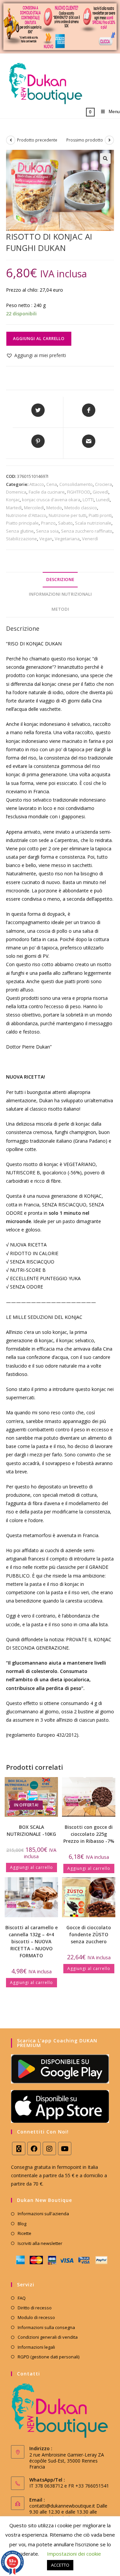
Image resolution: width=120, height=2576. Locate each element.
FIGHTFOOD (79, 492)
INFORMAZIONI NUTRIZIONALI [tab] (60, 594)
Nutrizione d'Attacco (26, 515)
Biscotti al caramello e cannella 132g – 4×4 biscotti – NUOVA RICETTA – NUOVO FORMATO (31, 1941)
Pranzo (48, 523)
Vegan (46, 539)
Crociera (103, 484)
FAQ (22, 2298)
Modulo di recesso (36, 2317)
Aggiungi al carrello (39, 339)
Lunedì (103, 500)
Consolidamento (76, 484)
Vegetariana (67, 539)
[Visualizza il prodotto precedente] (11, 140)
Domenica (16, 492)
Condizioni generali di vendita (48, 2337)
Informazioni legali (36, 2347)
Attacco (37, 484)
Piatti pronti (100, 515)
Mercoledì (34, 508)
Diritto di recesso (35, 2308)
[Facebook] (34, 2149)
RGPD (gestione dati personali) (48, 2357)
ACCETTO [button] (60, 2565)
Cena (52, 484)
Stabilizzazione (21, 539)
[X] (19, 2149)
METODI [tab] (60, 609)
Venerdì (90, 539)
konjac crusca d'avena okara (51, 500)
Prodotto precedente (37, 140)
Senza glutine (20, 531)
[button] (105, 159)
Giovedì (100, 492)
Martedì (14, 508)
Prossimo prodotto (85, 140)
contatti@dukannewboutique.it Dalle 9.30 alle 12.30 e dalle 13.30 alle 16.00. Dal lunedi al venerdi (68, 2512)
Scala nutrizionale (93, 523)
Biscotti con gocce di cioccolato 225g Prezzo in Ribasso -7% (89, 1834)
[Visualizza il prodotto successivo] (109, 140)
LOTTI (88, 500)
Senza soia (47, 531)
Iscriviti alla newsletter (40, 2243)
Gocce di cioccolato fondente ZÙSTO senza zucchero (89, 1934)
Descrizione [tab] (60, 580)
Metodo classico (81, 508)
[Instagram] (49, 2149)
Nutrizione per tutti (67, 515)
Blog (22, 2224)
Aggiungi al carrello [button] (31, 1867)
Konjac (13, 500)
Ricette (24, 2233)
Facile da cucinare (47, 492)
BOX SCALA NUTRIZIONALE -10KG (31, 1830)
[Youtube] (65, 2149)
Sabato (65, 523)
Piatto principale (22, 523)
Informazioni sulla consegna (46, 2327)
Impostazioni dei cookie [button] (74, 2554)
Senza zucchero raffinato (87, 531)
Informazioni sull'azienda (43, 2214)
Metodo (54, 508)
